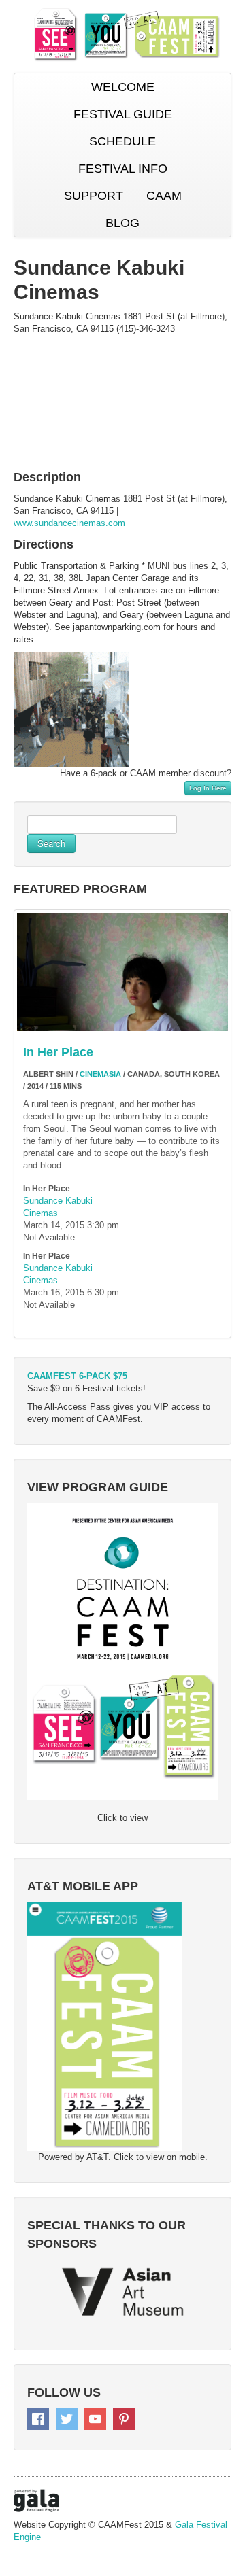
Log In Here (208, 788)
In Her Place (58, 1052)
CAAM (164, 196)
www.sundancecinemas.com (69, 523)
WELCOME (123, 87)
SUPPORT (94, 196)
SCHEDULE (122, 141)
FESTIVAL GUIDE (123, 114)
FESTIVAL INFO (123, 169)
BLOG (122, 223)
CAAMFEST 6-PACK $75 (77, 1376)
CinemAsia (100, 1074)
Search (51, 843)
